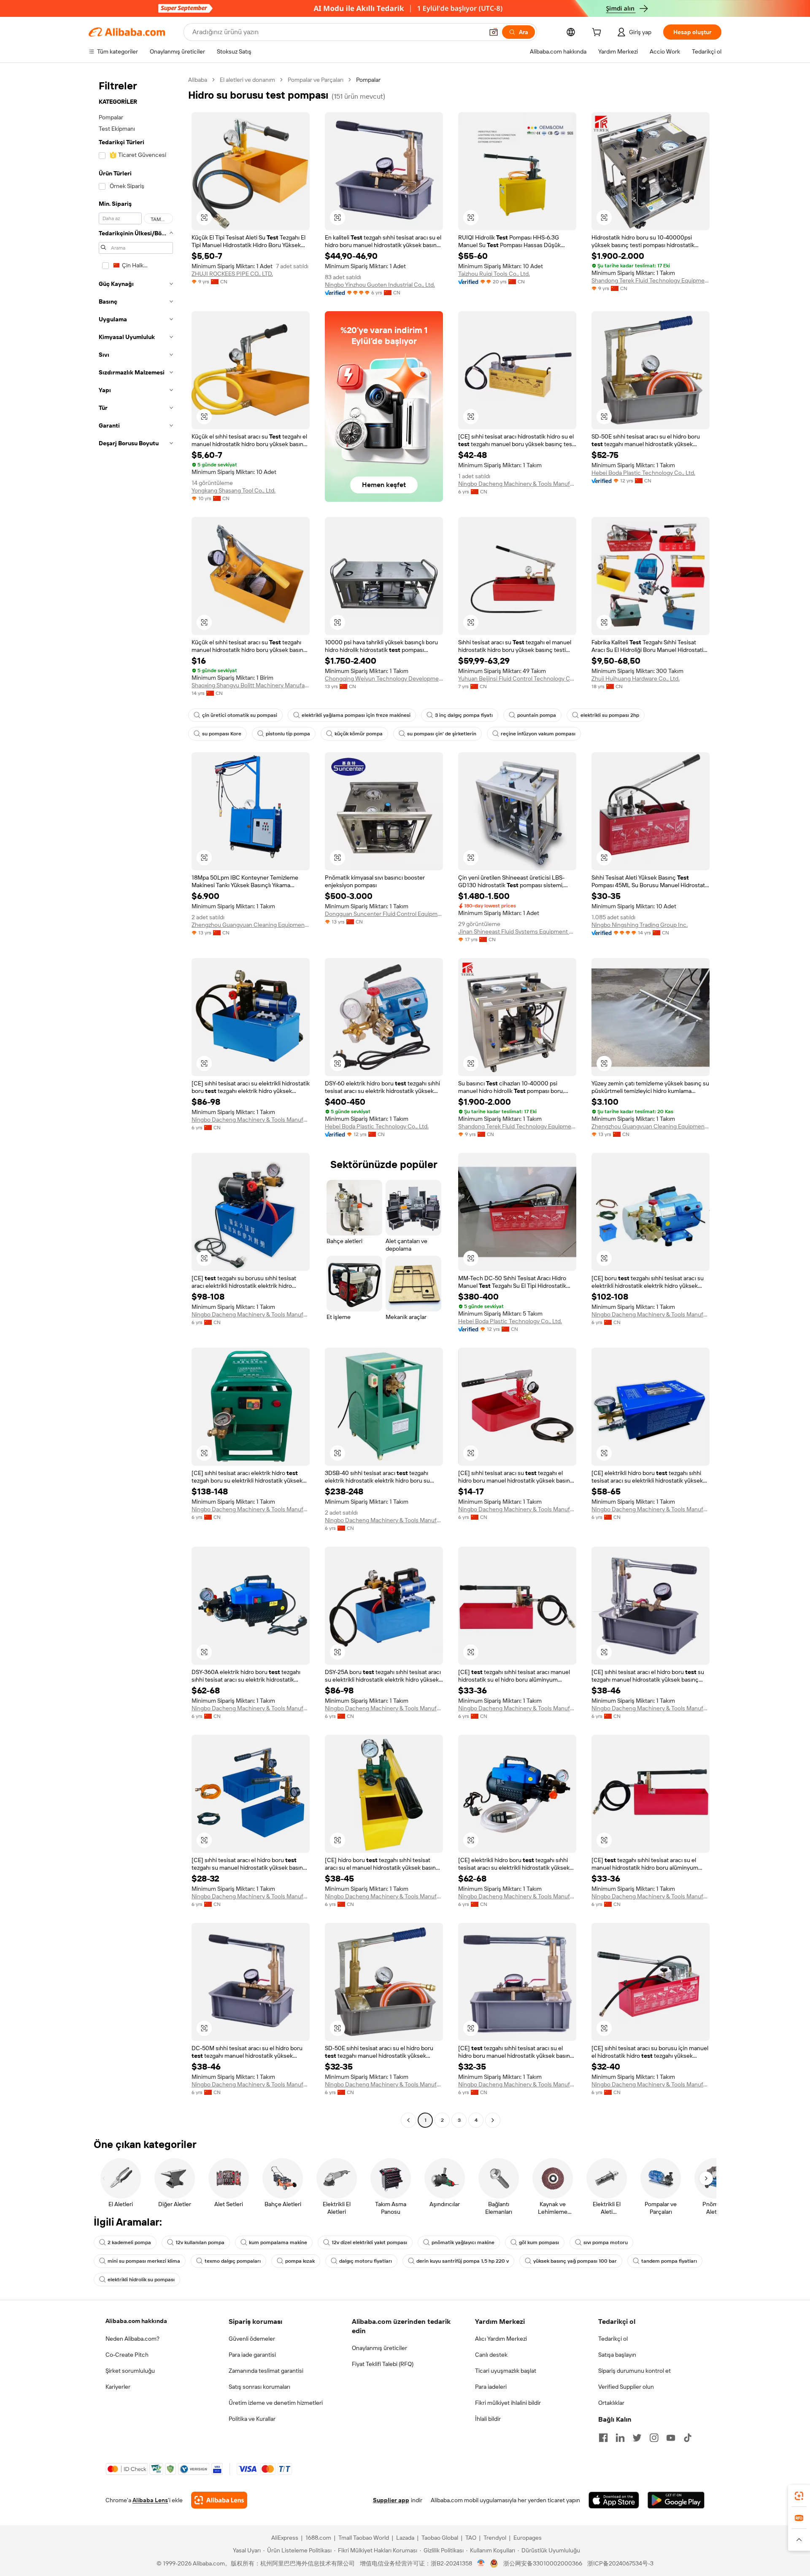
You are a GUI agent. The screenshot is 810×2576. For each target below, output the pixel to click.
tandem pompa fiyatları (669, 2261)
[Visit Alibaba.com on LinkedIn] (620, 2438)
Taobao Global (440, 2538)
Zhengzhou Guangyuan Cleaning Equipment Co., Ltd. (251, 925)
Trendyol (495, 2538)
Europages (528, 2538)
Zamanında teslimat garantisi (266, 2371)
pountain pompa (537, 715)
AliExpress (285, 2538)
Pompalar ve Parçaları (316, 80)
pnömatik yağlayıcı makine (463, 2242)
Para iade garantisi (252, 2355)
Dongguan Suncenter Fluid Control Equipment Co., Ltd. (384, 914)
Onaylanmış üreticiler (379, 2348)
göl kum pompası (539, 2242)
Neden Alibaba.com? (132, 2339)
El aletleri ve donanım (247, 80)
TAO (471, 2538)
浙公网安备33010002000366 (543, 2563)
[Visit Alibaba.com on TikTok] (688, 2438)
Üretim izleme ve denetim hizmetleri (276, 2403)
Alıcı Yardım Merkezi (501, 2339)
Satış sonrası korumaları (259, 2387)
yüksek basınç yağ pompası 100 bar (575, 2261)
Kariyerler (118, 2387)
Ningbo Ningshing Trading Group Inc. (640, 925)
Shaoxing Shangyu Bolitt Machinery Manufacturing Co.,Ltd (251, 685)
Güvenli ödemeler (252, 2339)
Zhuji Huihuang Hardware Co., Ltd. (636, 678)
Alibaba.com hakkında (136, 2321)
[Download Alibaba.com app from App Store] (614, 2500)
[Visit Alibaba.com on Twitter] (637, 2438)
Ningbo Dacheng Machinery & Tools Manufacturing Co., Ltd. (517, 484)
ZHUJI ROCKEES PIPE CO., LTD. (232, 274)
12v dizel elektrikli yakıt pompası (369, 2242)
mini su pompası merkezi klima (144, 2261)
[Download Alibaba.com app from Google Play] (676, 2500)
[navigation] (136, 1101)
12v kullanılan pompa (200, 2242)
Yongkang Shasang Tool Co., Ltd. (234, 490)
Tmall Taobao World (364, 2538)
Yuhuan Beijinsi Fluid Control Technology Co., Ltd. (517, 678)
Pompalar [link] (368, 80)
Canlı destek (491, 2355)
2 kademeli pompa (129, 2242)
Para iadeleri (491, 2387)
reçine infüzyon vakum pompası (538, 734)
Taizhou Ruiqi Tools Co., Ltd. (494, 274)
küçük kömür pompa (359, 734)
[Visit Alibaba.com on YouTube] (671, 2438)
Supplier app (391, 2500)
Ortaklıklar (611, 2403)
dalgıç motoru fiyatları (366, 2261)
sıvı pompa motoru (606, 2242)
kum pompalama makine (278, 2242)
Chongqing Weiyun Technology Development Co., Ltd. (384, 678)
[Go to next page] (493, 2120)
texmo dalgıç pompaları (233, 2261)
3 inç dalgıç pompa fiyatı (464, 715)
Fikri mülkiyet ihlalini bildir (508, 2403)
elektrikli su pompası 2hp (610, 715)
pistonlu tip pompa (288, 734)
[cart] (598, 33)
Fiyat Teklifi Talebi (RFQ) (383, 2364)
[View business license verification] (481, 2563)
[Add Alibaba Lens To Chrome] (219, 2500)
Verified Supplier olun (626, 2387)
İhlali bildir (488, 2419)
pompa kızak (300, 2261)
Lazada (405, 2538)
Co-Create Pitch (127, 2355)
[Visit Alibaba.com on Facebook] (603, 2438)
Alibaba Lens (150, 2500)
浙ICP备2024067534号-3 (620, 2563)
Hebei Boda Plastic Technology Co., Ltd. (643, 473)
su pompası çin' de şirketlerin (442, 734)
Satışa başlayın (617, 2355)
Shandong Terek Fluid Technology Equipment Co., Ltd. (651, 280)
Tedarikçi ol (613, 2339)
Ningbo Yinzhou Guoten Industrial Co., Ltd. (380, 285)
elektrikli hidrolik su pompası (141, 2280)
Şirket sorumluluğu (130, 2371)
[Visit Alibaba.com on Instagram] (654, 2438)
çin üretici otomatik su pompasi (240, 715)
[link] (799, 2496)
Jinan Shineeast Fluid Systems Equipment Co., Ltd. (517, 931)
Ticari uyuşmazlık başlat (506, 2371)
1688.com (318, 2538)
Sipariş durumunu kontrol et (634, 2371)
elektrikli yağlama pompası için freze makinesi (356, 715)
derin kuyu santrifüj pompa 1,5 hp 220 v (463, 2261)
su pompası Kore (222, 734)
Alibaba (198, 80)
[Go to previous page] (408, 2120)
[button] (494, 32)
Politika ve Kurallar (252, 2419)
